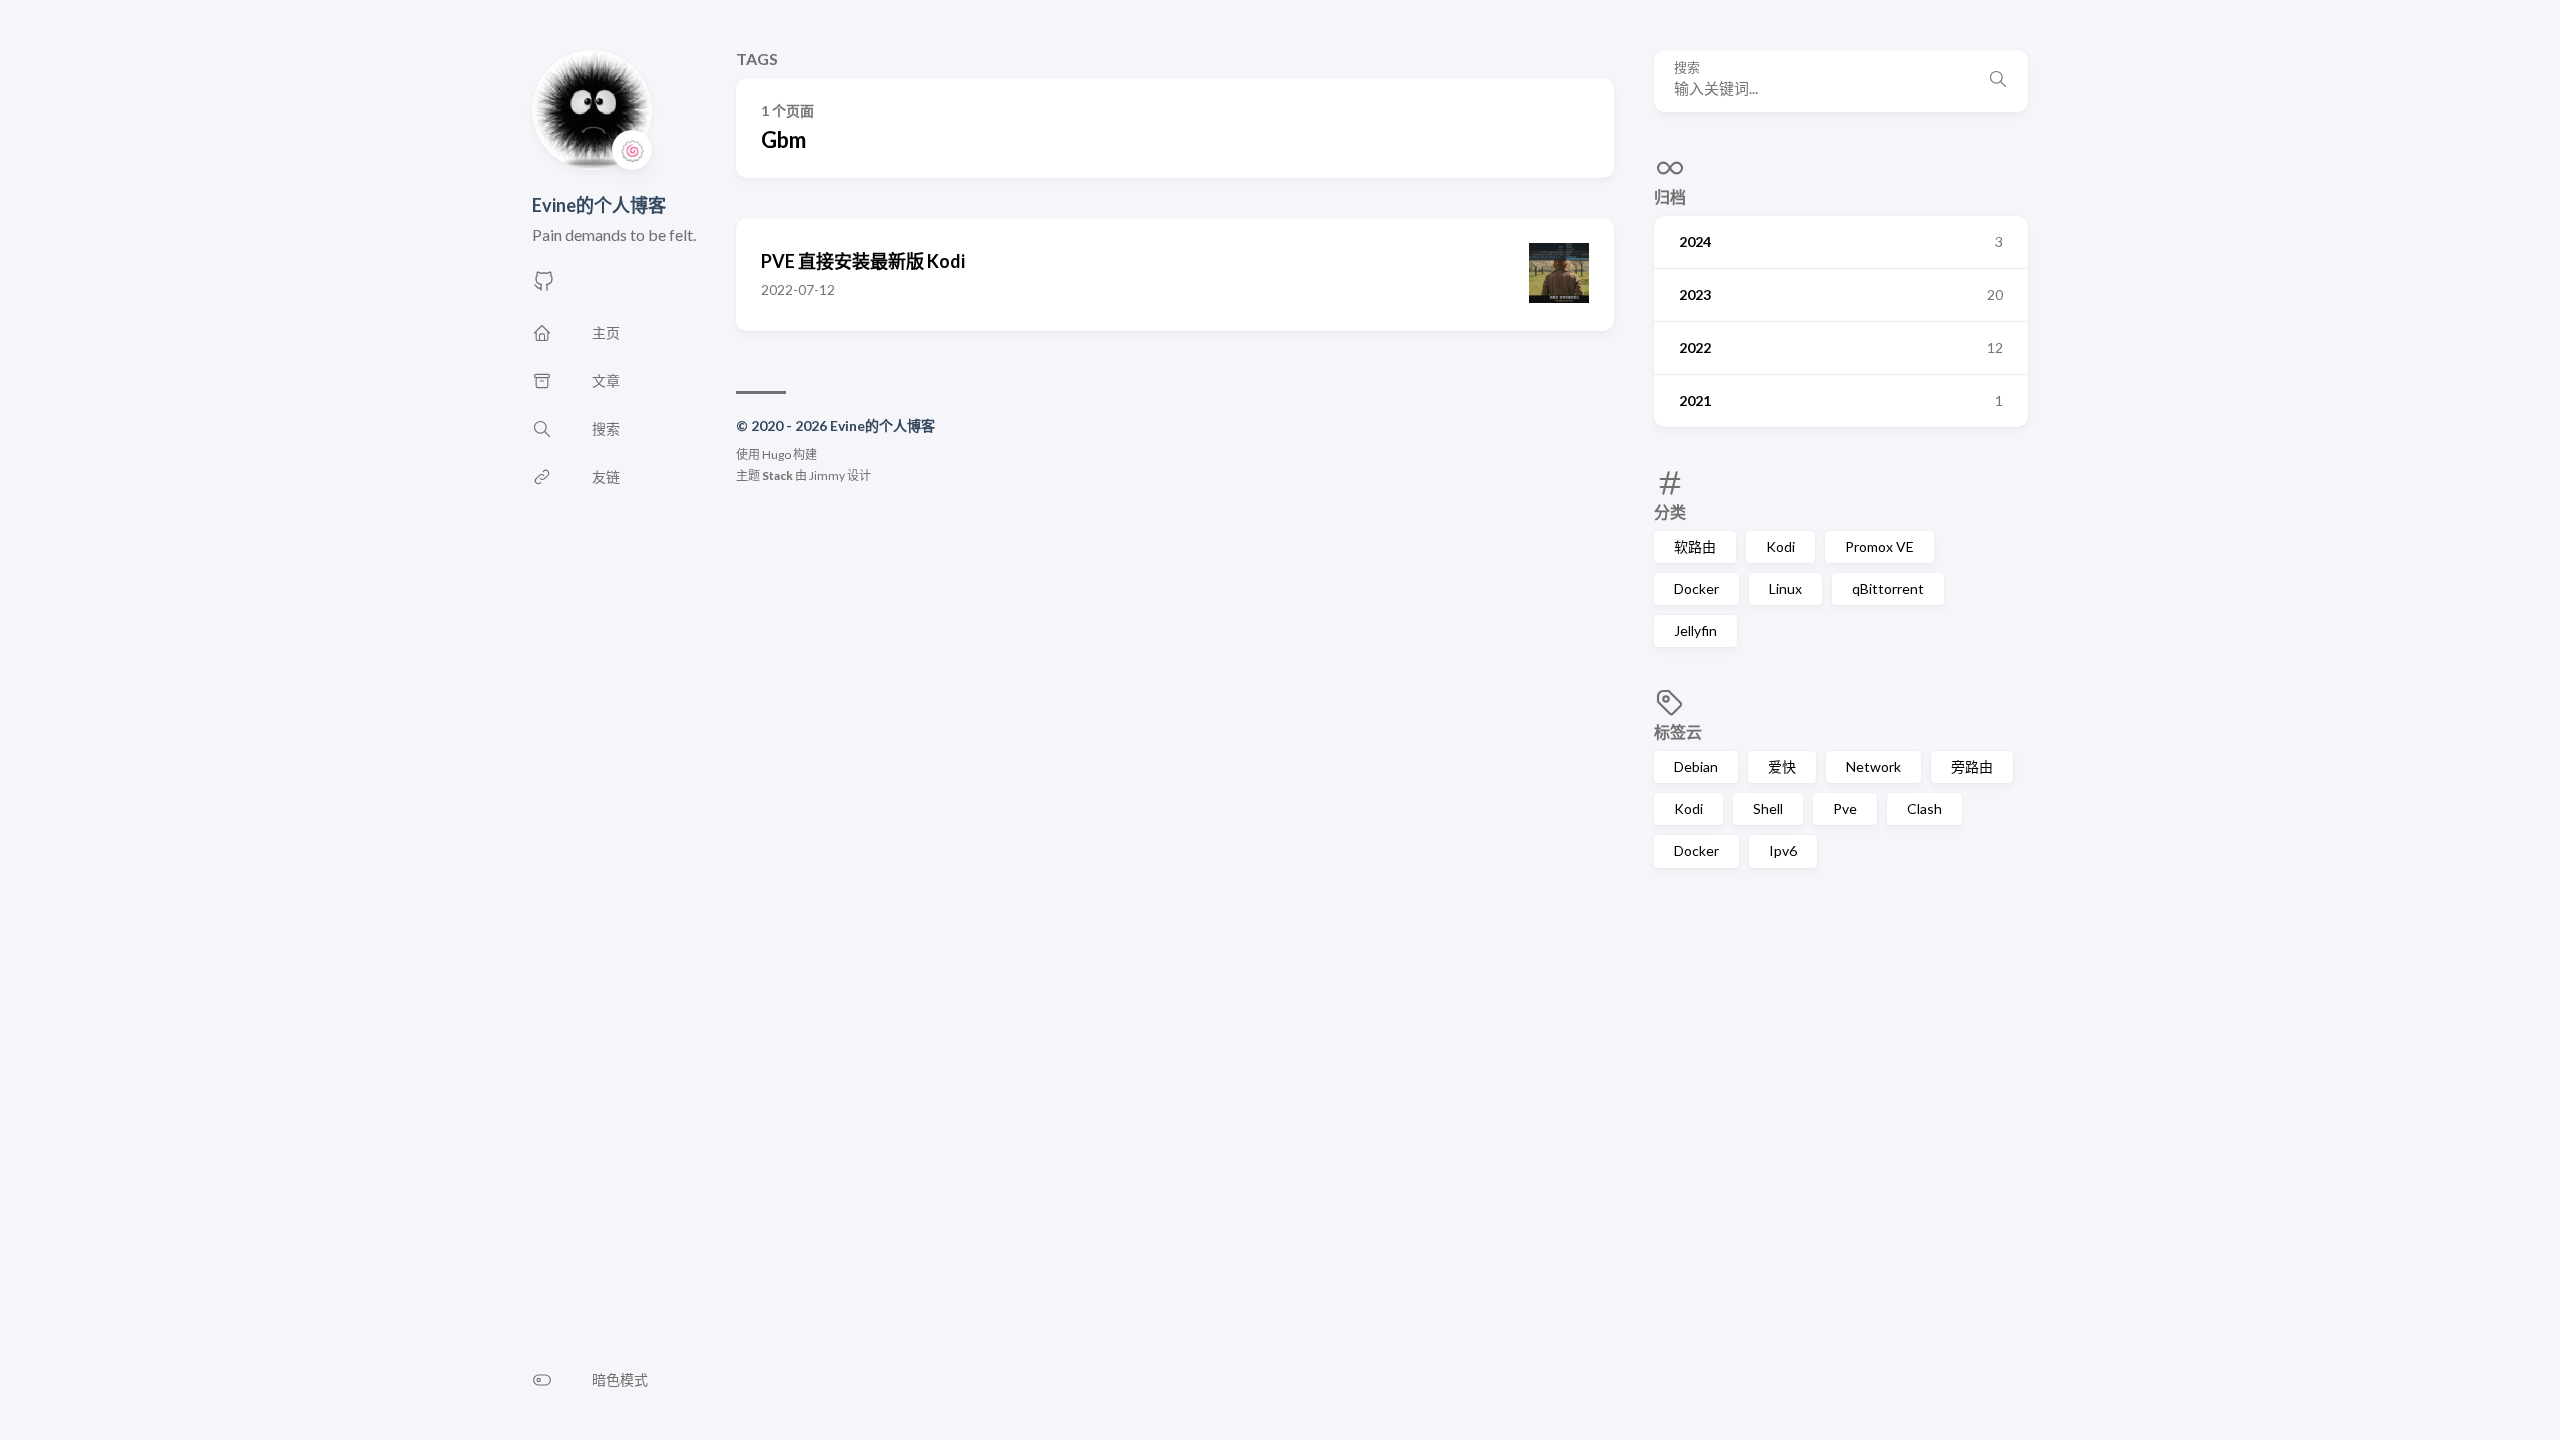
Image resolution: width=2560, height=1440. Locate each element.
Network (1873, 766)
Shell (1768, 808)
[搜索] (1998, 81)
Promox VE (1879, 546)
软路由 (1695, 546)
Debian (1696, 766)
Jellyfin (1695, 630)
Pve (1845, 808)
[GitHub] (544, 286)
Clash (1924, 808)
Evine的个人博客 (599, 205)
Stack (777, 475)
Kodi (1780, 546)
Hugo (776, 454)
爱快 (1782, 766)
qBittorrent (1888, 588)
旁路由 (1972, 766)
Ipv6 (1783, 850)
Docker (1696, 588)
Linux (1785, 588)
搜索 (1687, 67)
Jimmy (827, 475)
